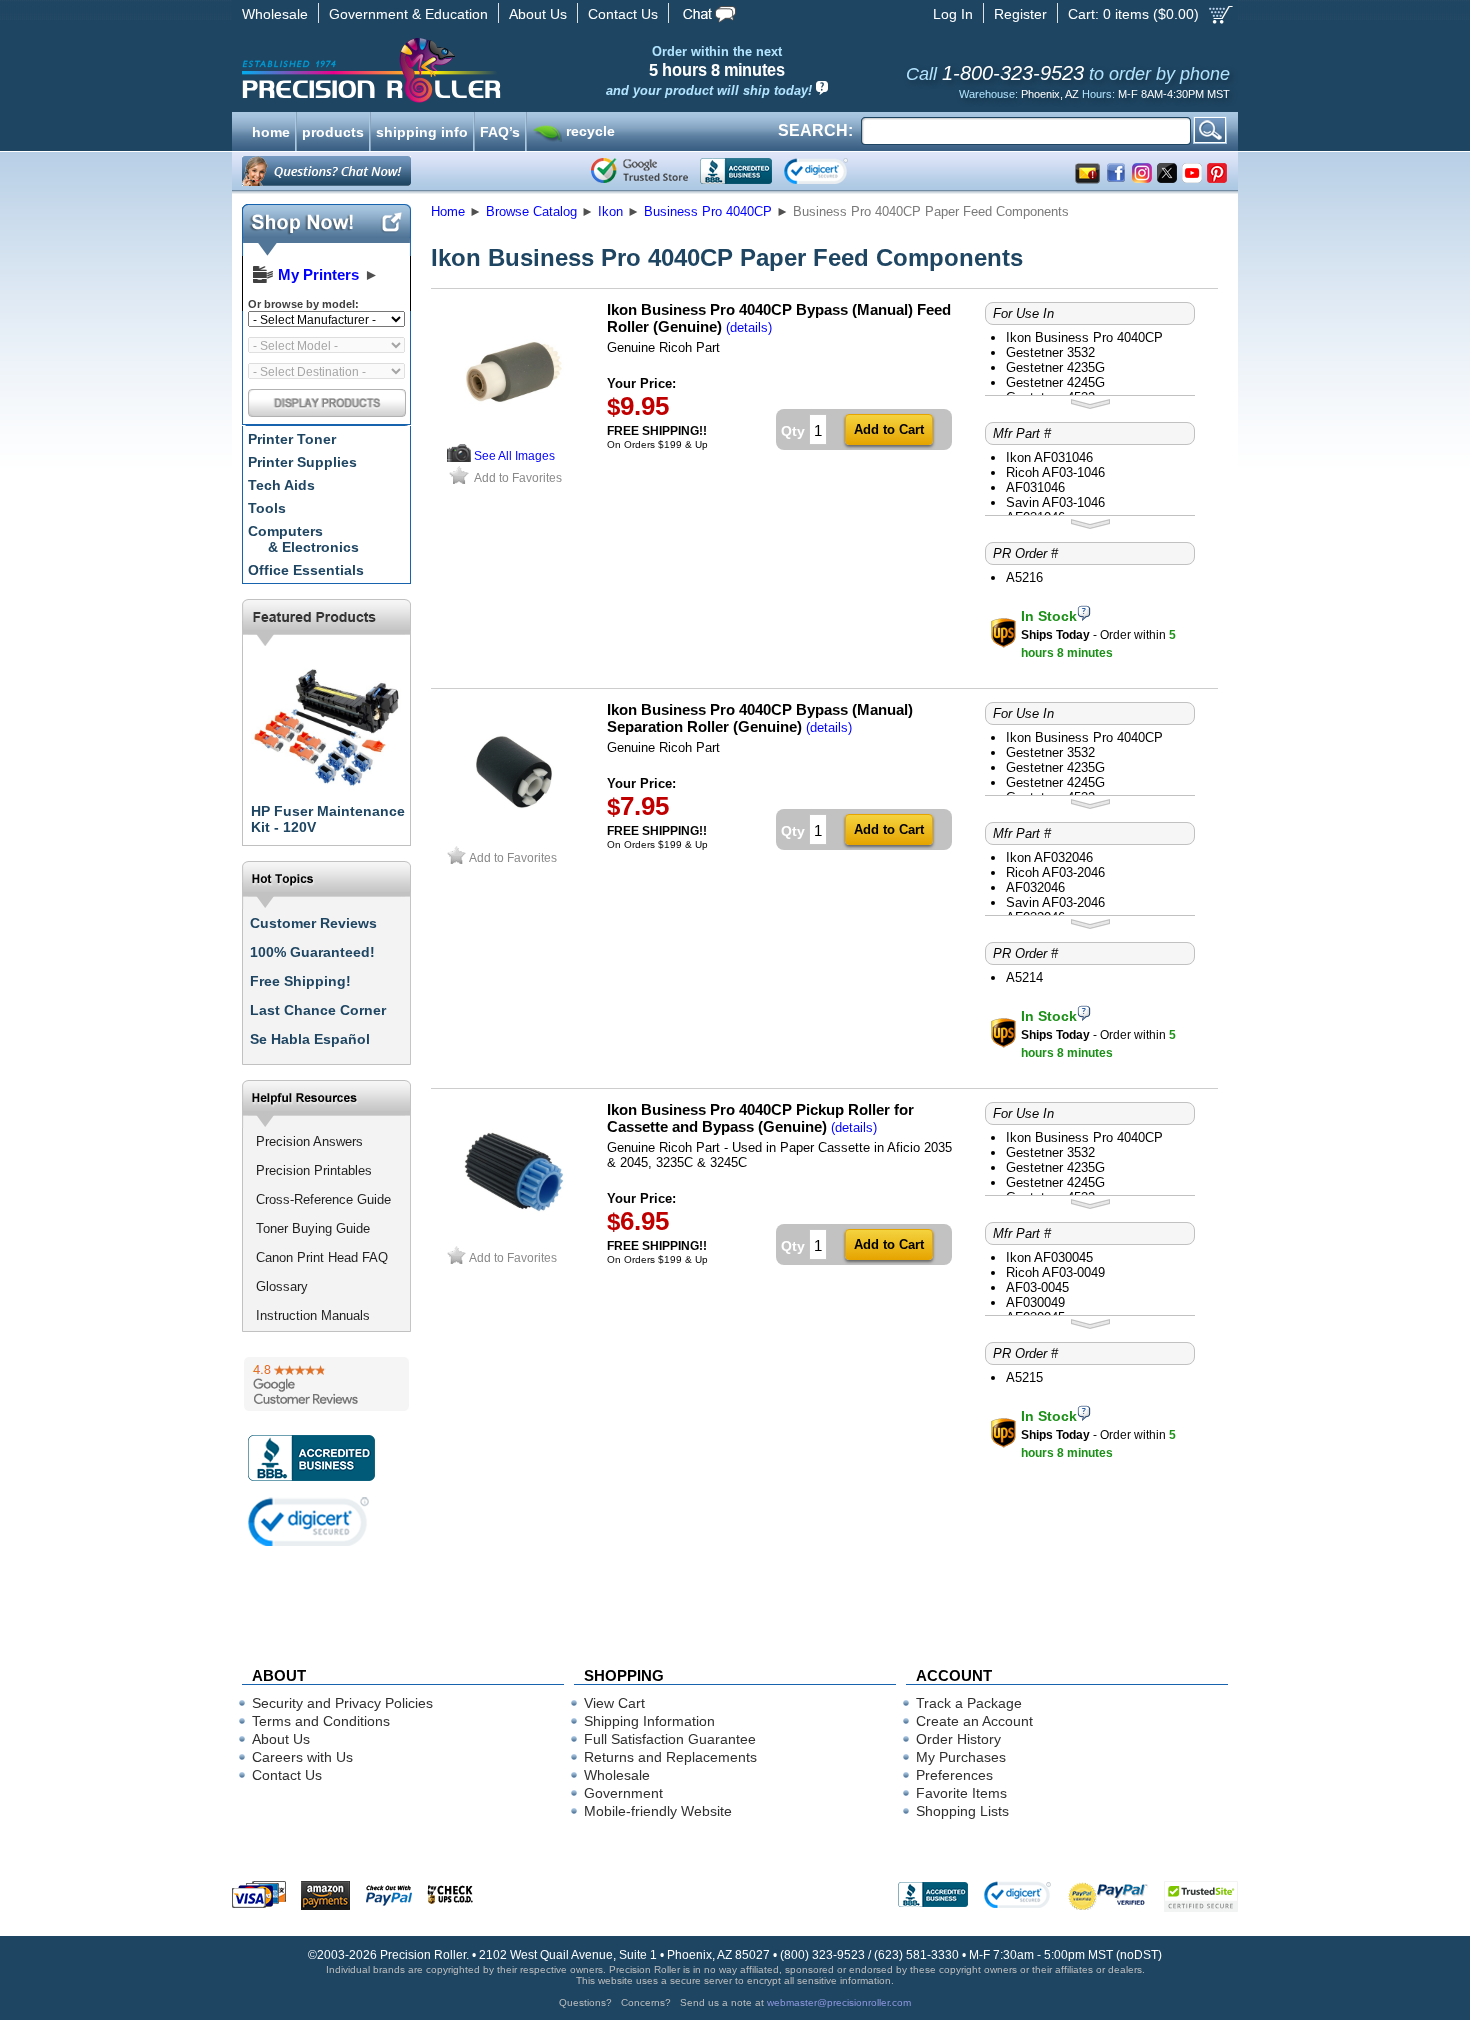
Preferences (954, 1775)
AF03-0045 (1037, 1287)
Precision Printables (314, 1170)
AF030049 (1035, 1302)
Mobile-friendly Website (658, 1811)
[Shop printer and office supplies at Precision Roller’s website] (475, 70)
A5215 (1024, 1377)
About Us (538, 14)
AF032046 (1035, 887)
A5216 (1024, 577)
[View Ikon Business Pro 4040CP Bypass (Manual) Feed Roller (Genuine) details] (459, 457)
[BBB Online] (736, 171)
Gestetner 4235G (1055, 367)
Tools (267, 508)
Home (448, 211)
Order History (958, 1739)
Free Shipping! (300, 981)
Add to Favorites (518, 477)
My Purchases (961, 1757)
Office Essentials (306, 570)
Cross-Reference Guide (323, 1199)
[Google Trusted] (639, 171)
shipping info (422, 130)
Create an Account (974, 1721)
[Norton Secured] (832, 171)
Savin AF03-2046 (1055, 902)
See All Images (514, 455)
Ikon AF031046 (1049, 457)
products (333, 130)
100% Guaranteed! (312, 952)
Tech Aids (281, 485)
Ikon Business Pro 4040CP (1084, 337)
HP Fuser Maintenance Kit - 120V (328, 819)
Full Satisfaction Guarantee (670, 1739)
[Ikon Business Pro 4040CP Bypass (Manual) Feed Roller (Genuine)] (514, 437)
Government (623, 1793)
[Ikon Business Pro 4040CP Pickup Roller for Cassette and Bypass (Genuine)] (514, 1237)
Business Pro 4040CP (708, 211)
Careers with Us (302, 1757)
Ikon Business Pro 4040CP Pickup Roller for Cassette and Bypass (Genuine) (760, 1118)
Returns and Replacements (670, 1757)
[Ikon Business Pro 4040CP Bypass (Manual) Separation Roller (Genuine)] (514, 837)
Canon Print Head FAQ (322, 1257)
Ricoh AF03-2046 (1055, 872)
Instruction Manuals (313, 1315)
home (271, 130)
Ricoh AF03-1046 (1055, 472)
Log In (953, 14)
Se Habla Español (310, 1039)
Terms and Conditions (321, 1721)
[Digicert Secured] (309, 1521)
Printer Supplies (302, 462)
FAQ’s (500, 130)
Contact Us (623, 14)
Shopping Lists (962, 1811)
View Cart (614, 1703)
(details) (749, 327)
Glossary (282, 1286)
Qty (793, 431)
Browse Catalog (531, 211)
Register (1020, 14)
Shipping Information (649, 1721)
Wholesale (275, 14)
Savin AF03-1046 (1055, 502)
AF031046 (1035, 487)
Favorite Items (961, 1793)
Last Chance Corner (318, 1010)
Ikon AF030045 (1049, 1257)
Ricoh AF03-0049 (1055, 1272)
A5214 (1024, 977)
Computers (303, 539)
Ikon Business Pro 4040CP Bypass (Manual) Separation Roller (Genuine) (760, 718)
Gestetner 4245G (1055, 382)
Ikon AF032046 (1049, 857)
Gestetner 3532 (1050, 352)
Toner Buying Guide (313, 1228)
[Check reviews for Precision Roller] (326, 1384)
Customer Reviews (313, 923)
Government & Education (408, 14)
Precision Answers (309, 1141)
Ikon (610, 211)
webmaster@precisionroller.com (839, 2002)
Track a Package (969, 1703)
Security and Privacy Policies (342, 1703)
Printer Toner (292, 439)
